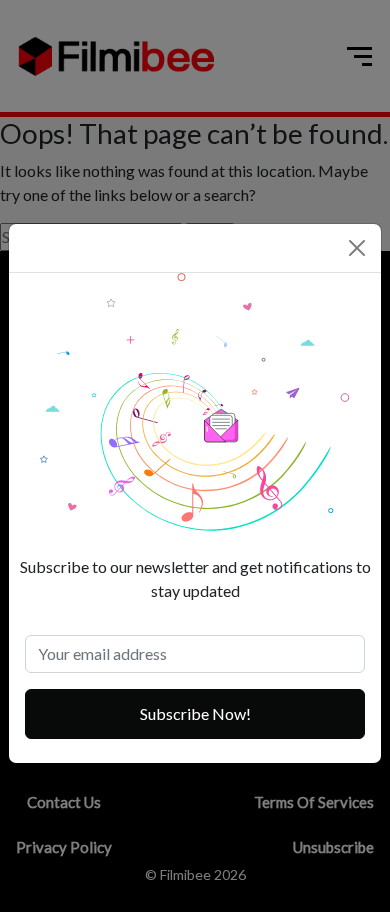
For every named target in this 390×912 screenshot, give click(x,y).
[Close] (357, 248)
